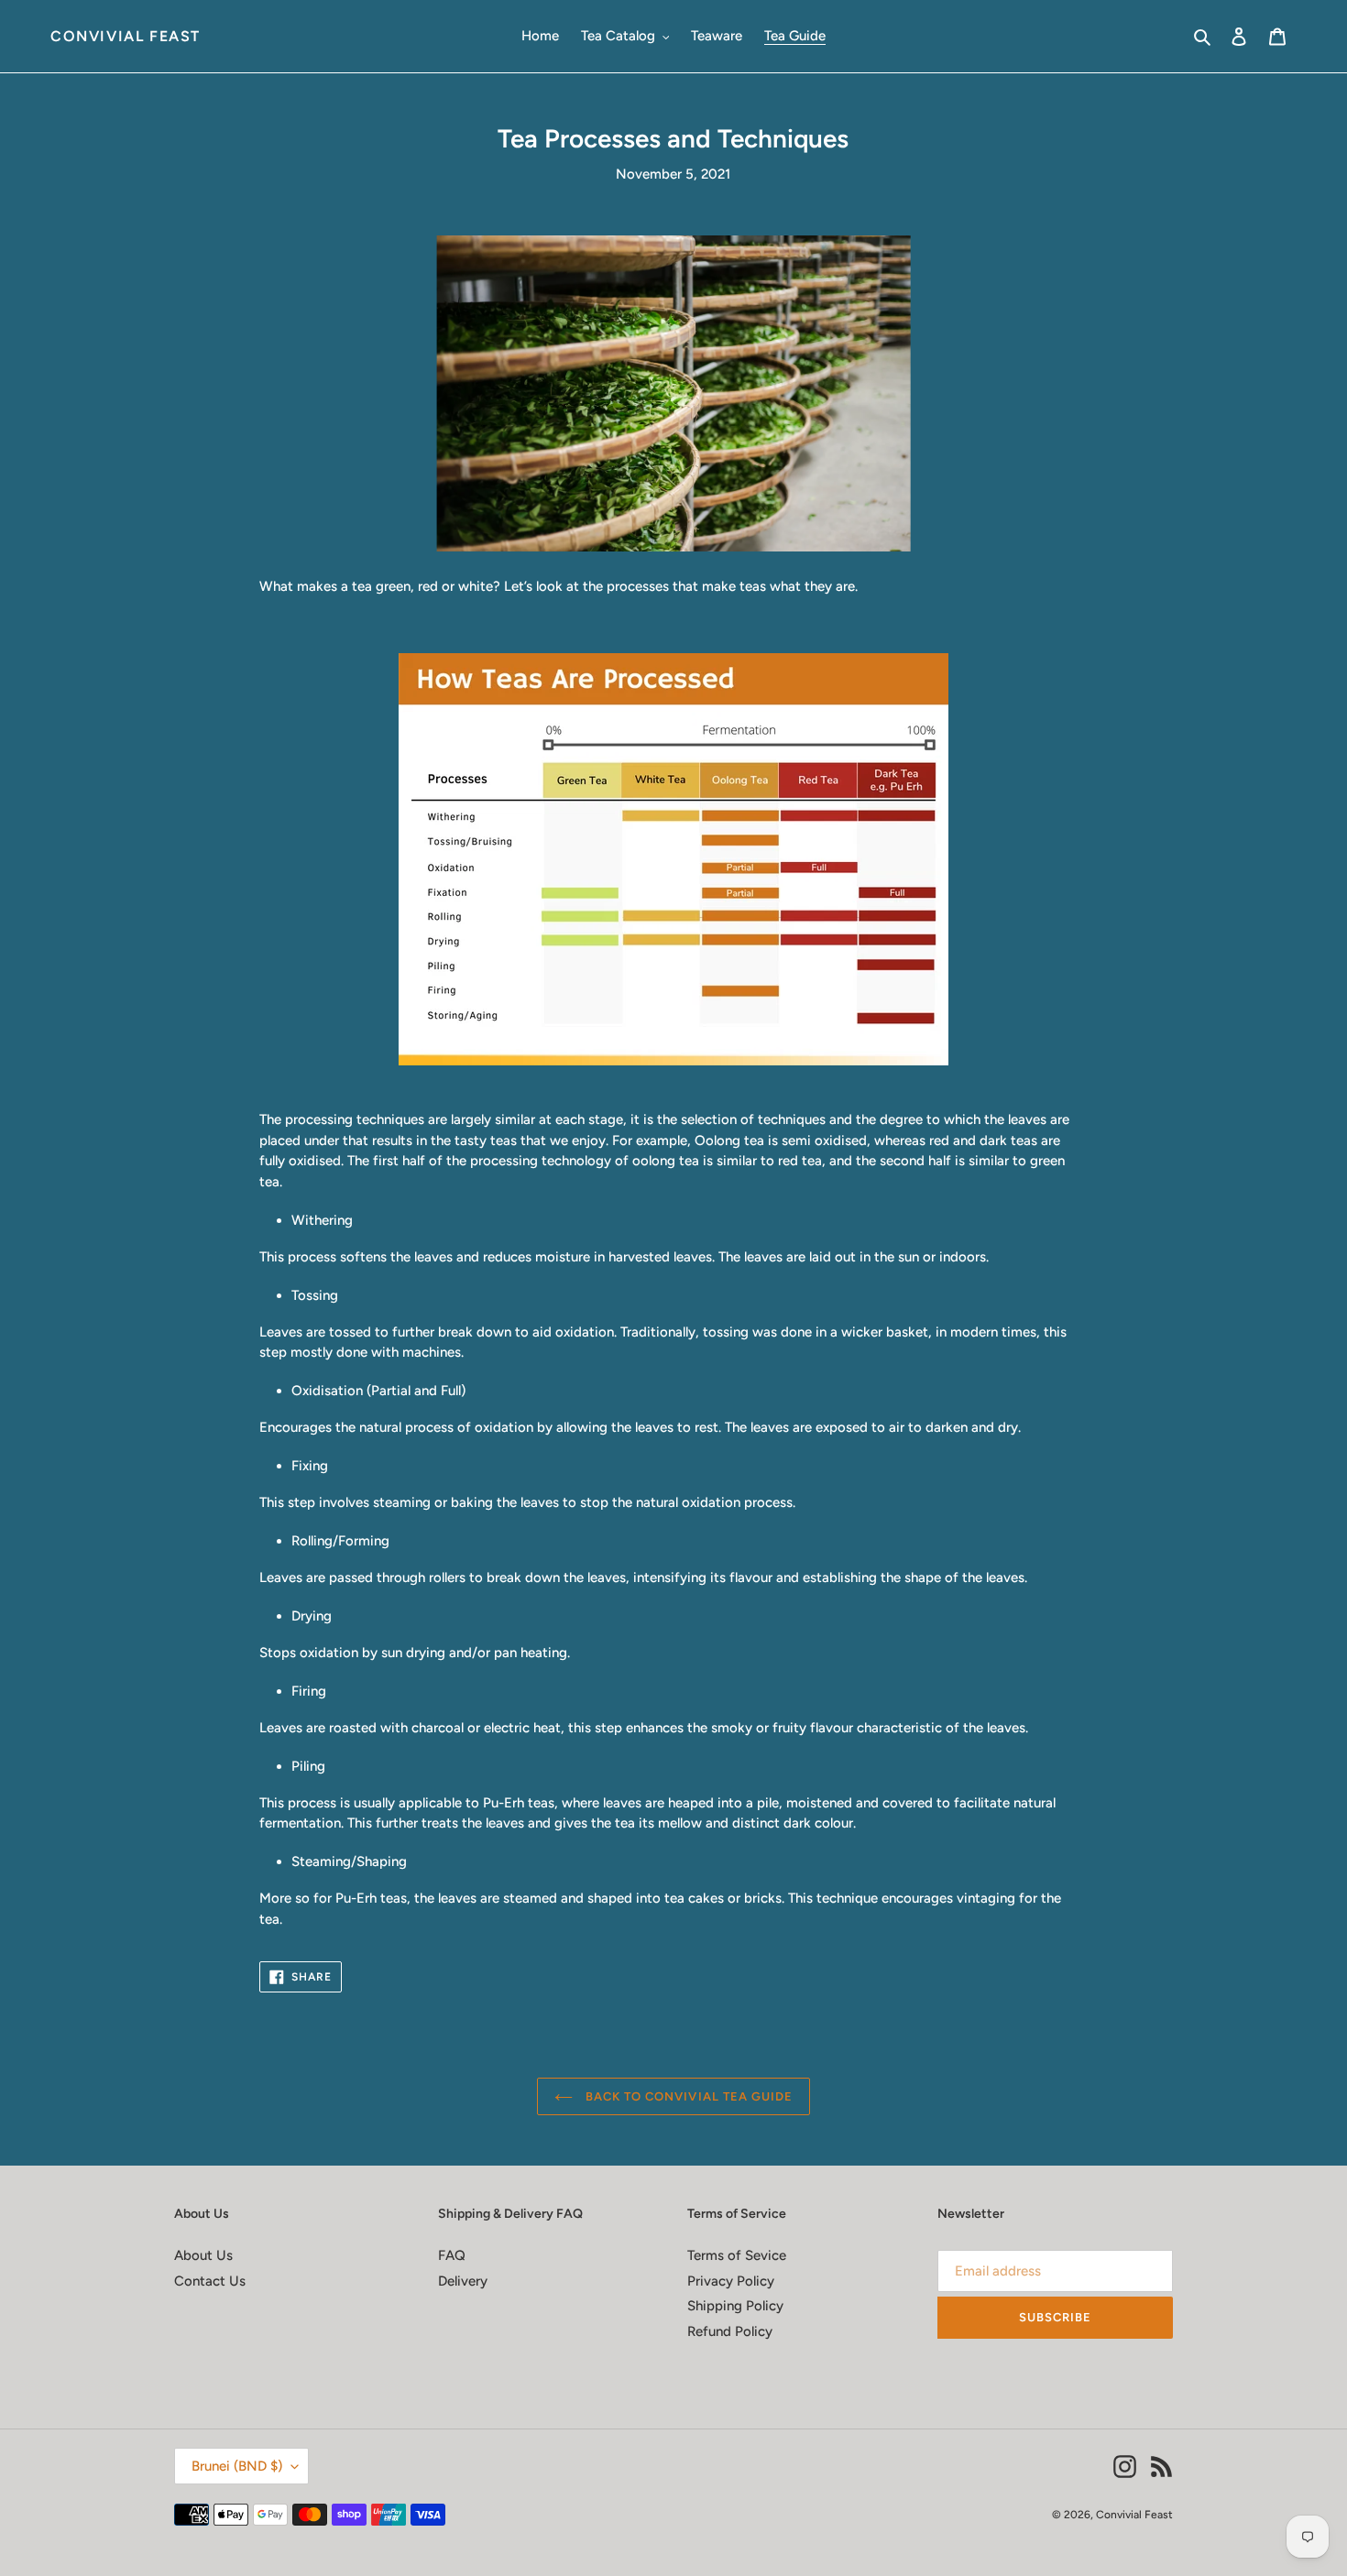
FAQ (452, 2255)
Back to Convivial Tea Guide (687, 2096)
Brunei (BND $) (237, 2466)
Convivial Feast (126, 36)
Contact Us (210, 2281)
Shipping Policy (735, 2306)
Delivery (463, 2281)
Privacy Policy (731, 2281)
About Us (203, 2255)
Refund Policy (730, 2331)
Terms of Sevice (737, 2255)
